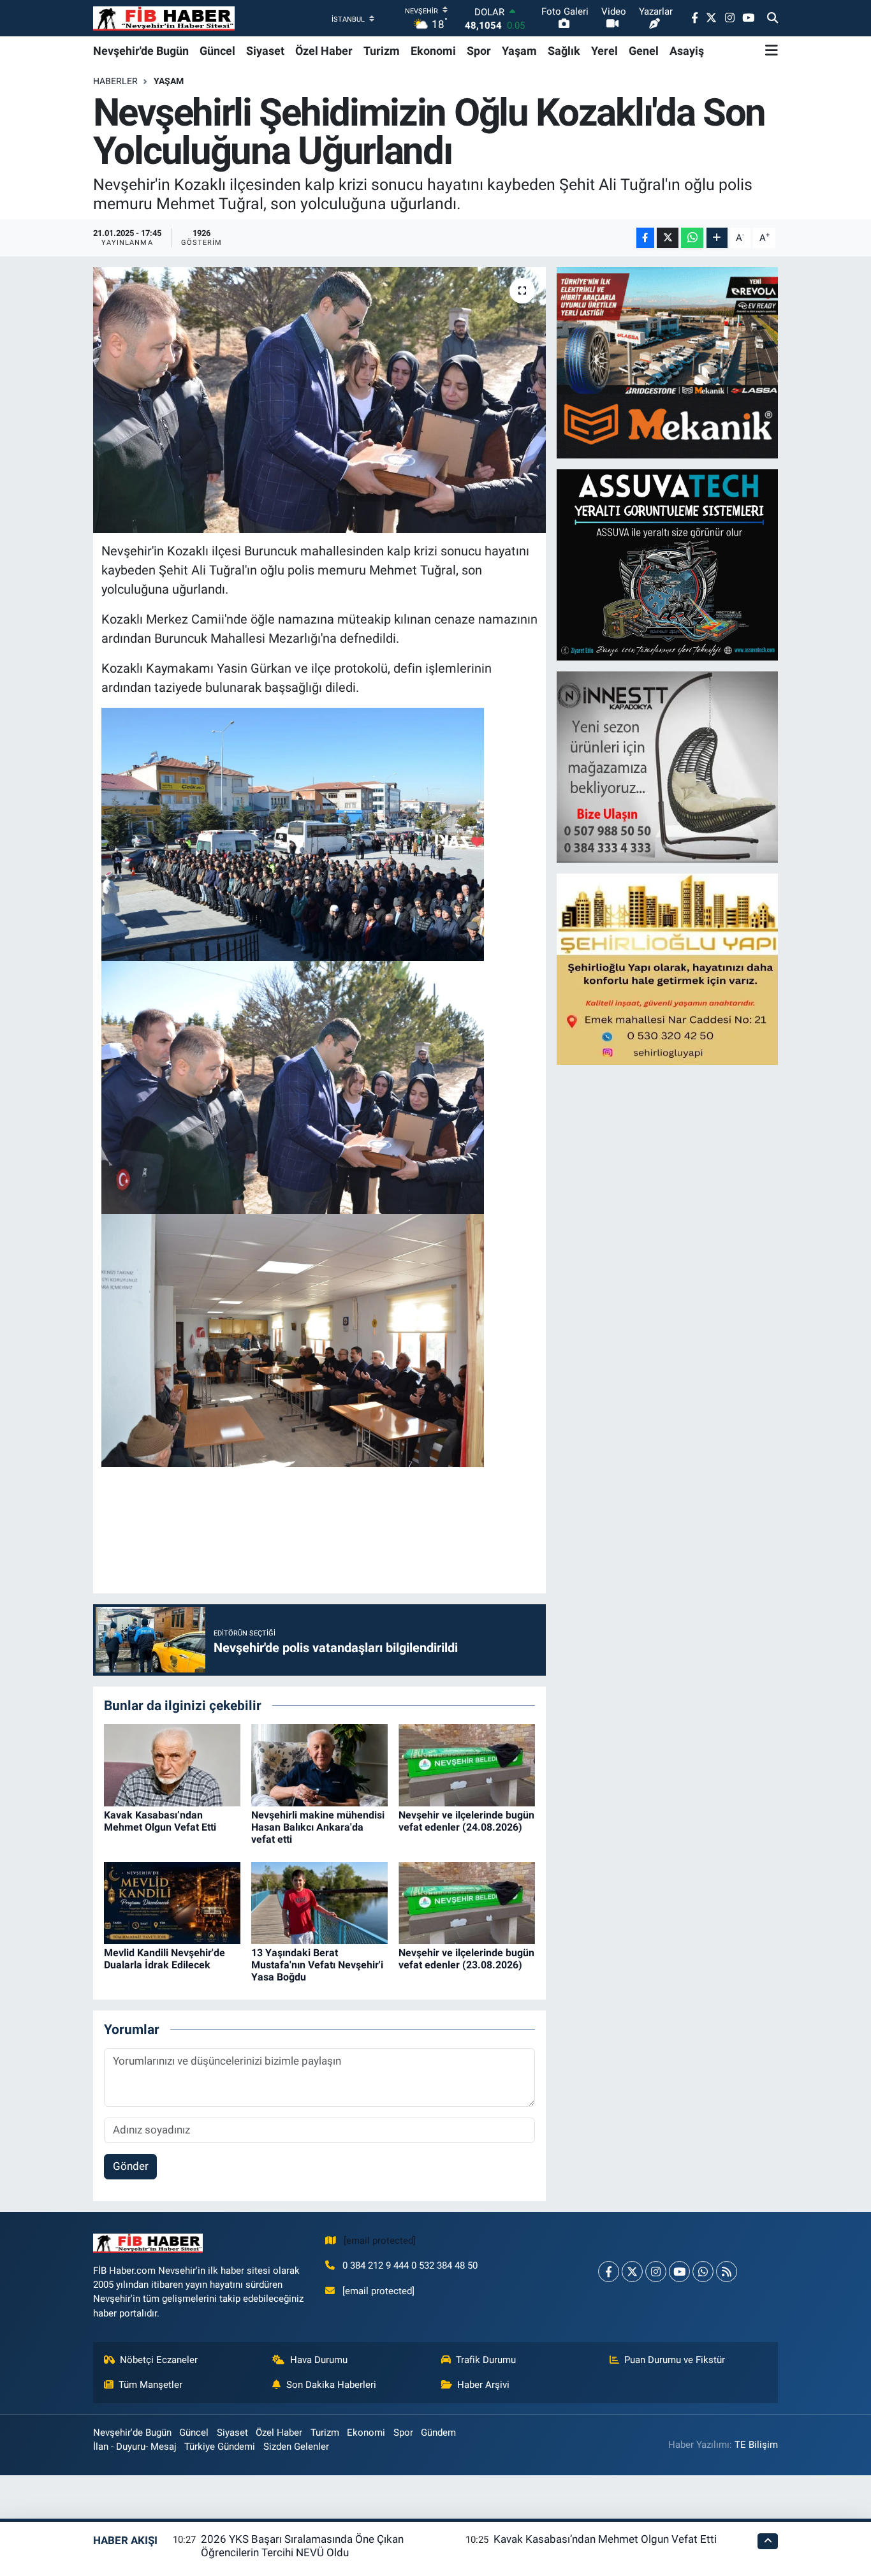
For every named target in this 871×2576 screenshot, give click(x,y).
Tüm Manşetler (150, 2385)
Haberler (115, 81)
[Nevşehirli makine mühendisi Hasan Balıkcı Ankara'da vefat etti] (319, 1764)
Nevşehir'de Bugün (141, 51)
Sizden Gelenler (296, 2447)
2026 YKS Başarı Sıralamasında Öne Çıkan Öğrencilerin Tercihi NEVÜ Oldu (302, 2546)
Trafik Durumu (486, 2360)
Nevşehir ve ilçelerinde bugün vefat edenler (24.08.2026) (466, 1821)
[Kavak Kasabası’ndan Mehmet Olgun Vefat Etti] (172, 1764)
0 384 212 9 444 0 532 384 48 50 (410, 2265)
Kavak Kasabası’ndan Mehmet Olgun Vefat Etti (160, 1821)
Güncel (217, 51)
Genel (644, 51)
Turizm (382, 51)
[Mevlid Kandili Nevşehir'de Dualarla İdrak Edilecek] (172, 1902)
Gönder (131, 2166)
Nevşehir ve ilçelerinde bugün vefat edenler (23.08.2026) (466, 1959)
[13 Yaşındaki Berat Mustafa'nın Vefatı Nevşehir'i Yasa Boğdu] (319, 1902)
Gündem (438, 2433)
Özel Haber (324, 51)
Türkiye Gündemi (220, 2447)
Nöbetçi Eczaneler (159, 2360)
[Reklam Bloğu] (668, 362)
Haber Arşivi (483, 2385)
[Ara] (772, 18)
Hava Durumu (319, 2360)
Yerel (604, 51)
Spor (479, 51)
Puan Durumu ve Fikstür (675, 2360)
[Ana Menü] (772, 50)
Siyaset (265, 51)
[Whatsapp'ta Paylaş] (692, 238)
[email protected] (380, 2241)
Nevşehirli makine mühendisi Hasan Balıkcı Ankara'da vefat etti (318, 1827)
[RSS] (727, 2272)
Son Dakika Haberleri (331, 2385)
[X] (632, 2272)
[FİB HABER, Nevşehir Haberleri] (164, 18)
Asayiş (687, 51)
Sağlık (564, 51)
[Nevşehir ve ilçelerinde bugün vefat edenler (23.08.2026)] (467, 1902)
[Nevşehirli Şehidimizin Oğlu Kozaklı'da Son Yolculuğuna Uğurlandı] (320, 400)
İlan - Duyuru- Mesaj (135, 2447)
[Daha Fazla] (717, 238)
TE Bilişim (756, 2445)
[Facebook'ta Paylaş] (645, 238)
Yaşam (519, 51)
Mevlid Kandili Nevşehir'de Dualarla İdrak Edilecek (165, 1959)
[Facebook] (609, 2272)
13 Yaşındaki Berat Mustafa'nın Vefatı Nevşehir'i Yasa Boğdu (317, 1965)
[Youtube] (679, 2272)
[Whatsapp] (703, 2272)
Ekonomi (433, 51)
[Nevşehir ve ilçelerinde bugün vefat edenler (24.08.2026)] (467, 1764)
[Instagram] (656, 2272)
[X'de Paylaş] (668, 238)
